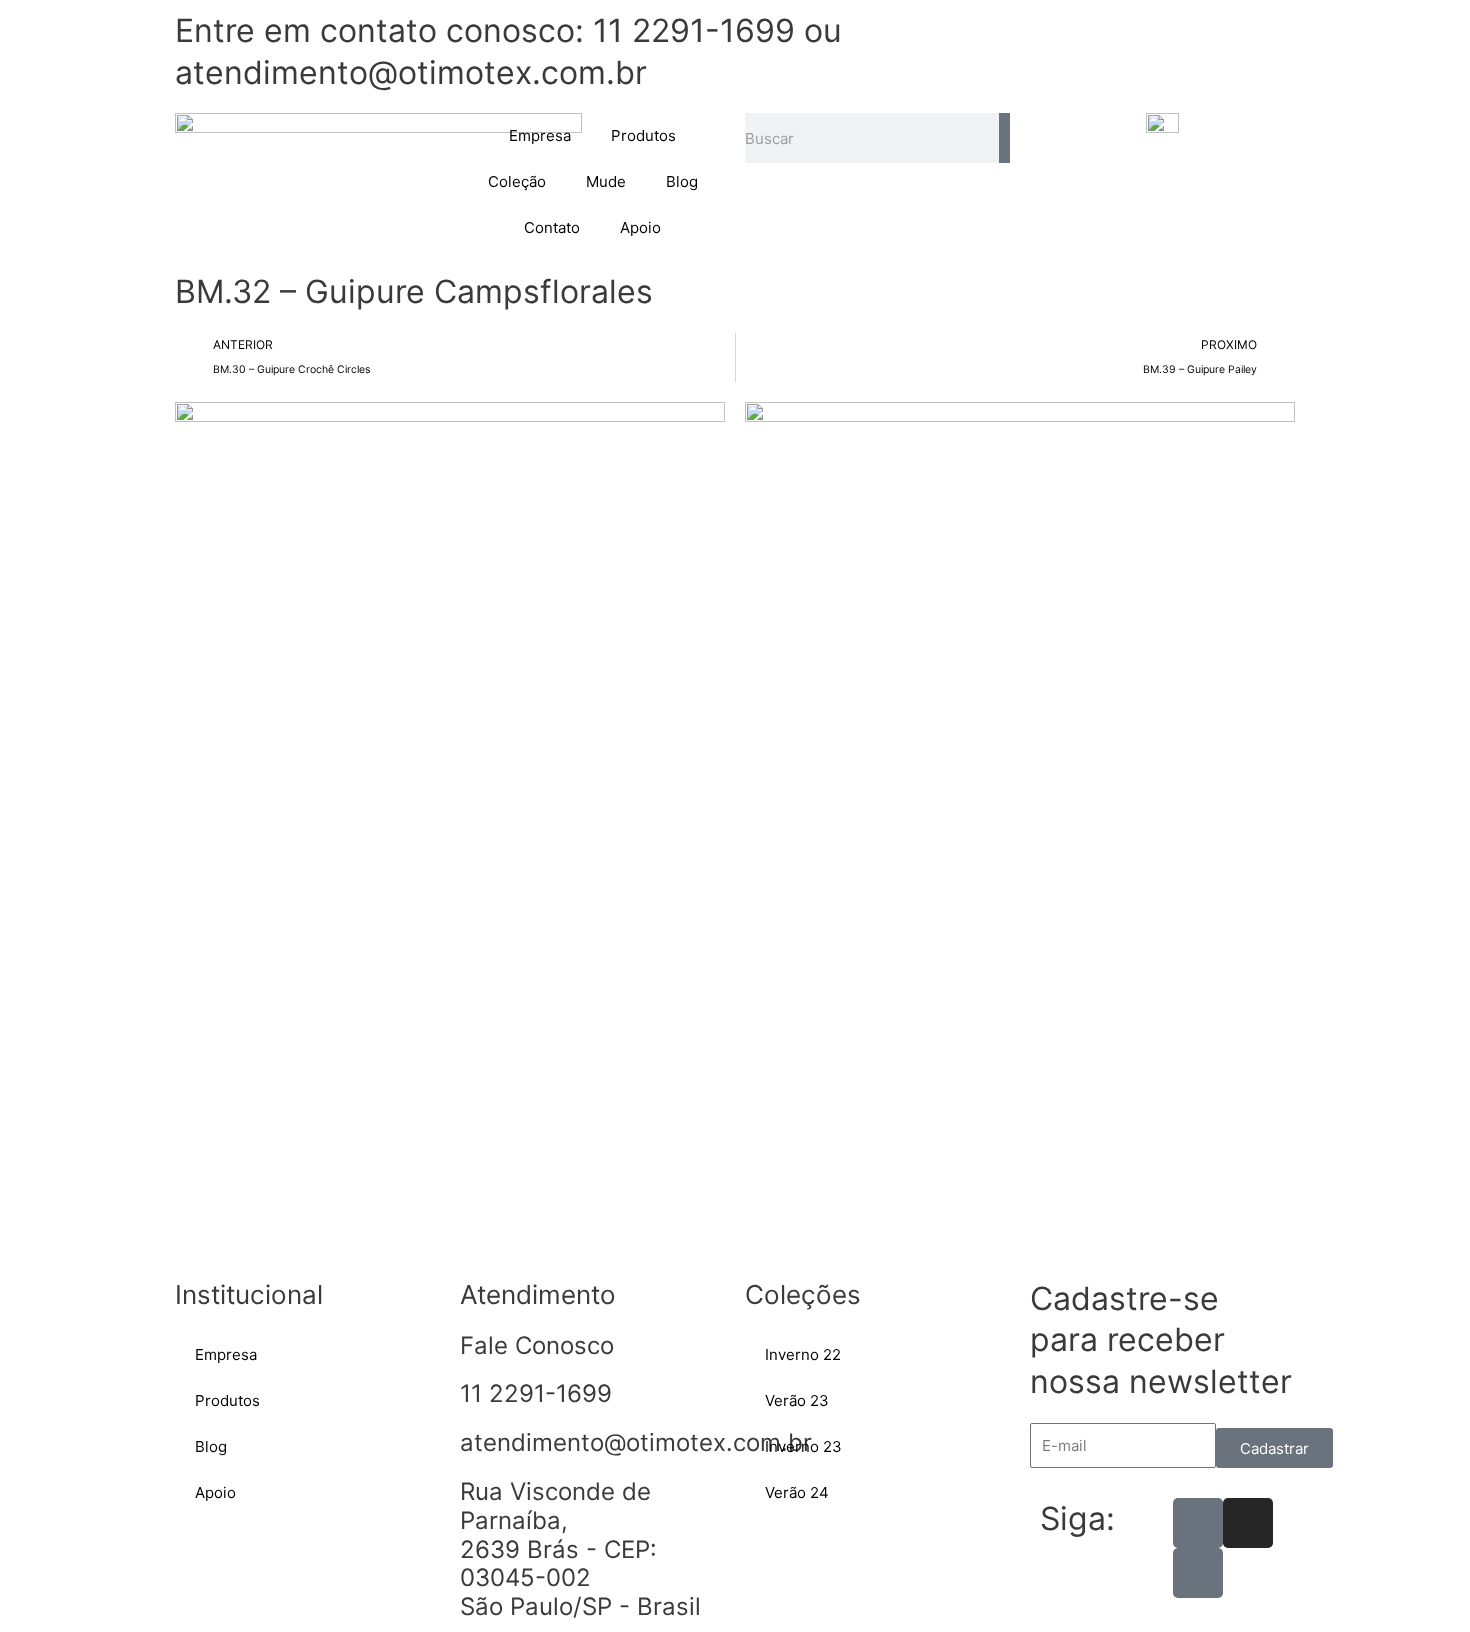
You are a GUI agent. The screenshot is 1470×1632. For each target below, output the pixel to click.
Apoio (640, 227)
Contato (552, 227)
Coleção (517, 181)
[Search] (1004, 138)
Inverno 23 (803, 1446)
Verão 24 (797, 1492)
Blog (682, 181)
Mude (606, 181)
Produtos (643, 135)
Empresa (540, 135)
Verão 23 (797, 1400)
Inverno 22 (803, 1354)
